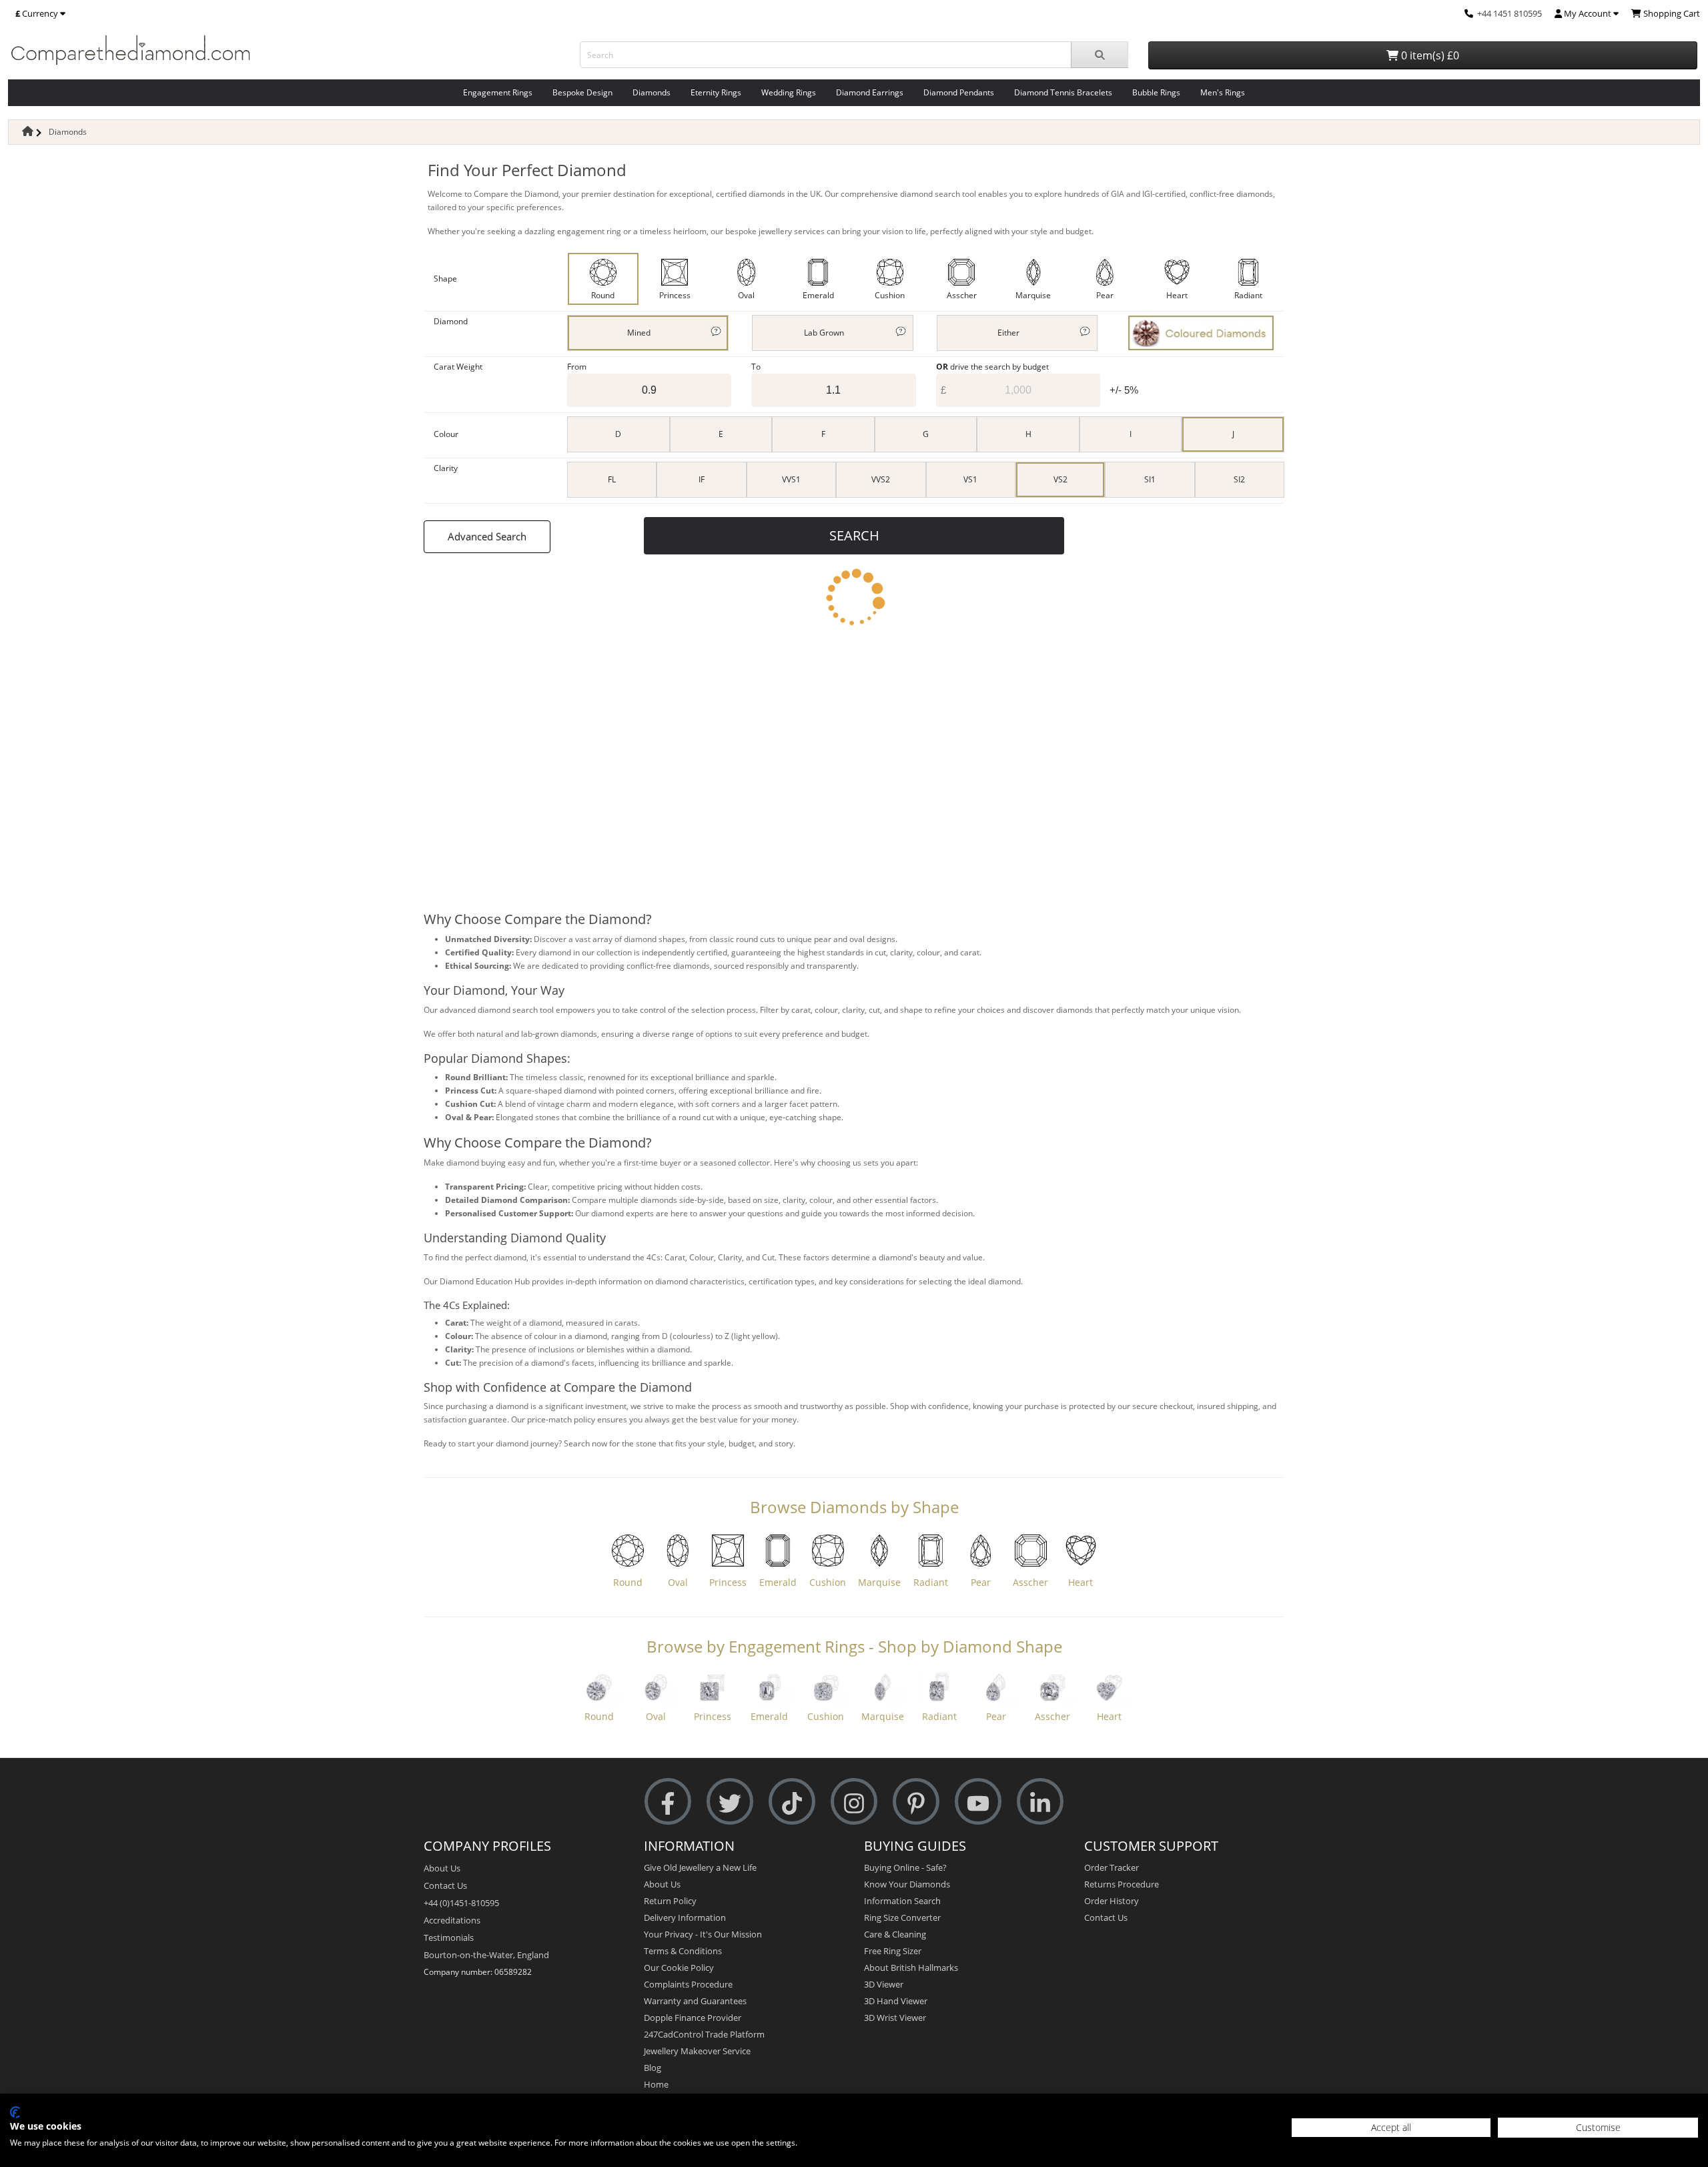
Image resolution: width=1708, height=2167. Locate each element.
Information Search (902, 1901)
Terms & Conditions (683, 1951)
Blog (653, 2068)
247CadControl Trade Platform (704, 2034)
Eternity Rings (716, 92)
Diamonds (652, 92)
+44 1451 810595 (1510, 13)
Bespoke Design (582, 92)
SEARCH (854, 535)
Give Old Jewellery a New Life (700, 1867)
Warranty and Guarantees (695, 2001)
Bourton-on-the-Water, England (486, 1955)
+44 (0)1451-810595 (461, 1903)
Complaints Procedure (688, 1984)
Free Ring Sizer (893, 1951)
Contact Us (445, 1885)
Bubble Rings (1156, 92)
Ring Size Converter (902, 1917)
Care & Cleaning (895, 1934)
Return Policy (670, 1901)
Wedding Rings (789, 92)
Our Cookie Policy (679, 1968)
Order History (1112, 1901)
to (756, 367)
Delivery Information (685, 1917)
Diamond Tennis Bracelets (1063, 92)
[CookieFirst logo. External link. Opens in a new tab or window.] (15, 2112)
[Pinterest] (916, 1802)
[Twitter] (730, 1802)
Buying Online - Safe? (905, 1867)
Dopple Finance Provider (693, 2018)
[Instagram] (854, 1802)
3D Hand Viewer (896, 2001)
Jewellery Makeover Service (697, 2051)
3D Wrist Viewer (895, 2018)
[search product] (1100, 55)
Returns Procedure (1122, 1884)
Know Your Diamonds (907, 1884)
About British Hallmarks (911, 1968)
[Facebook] (668, 1802)
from (577, 367)
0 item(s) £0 (1429, 55)
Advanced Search (487, 536)
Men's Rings (1223, 92)
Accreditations (452, 1920)
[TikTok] (792, 1802)
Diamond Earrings (870, 92)
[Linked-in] (1040, 1802)
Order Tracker (1112, 1867)
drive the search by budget (992, 367)
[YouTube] (978, 1802)
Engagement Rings (498, 92)
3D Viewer (884, 1984)
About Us (442, 1868)
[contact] (1469, 13)
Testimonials (449, 1937)
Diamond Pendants (959, 92)
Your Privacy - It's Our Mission (703, 1934)
